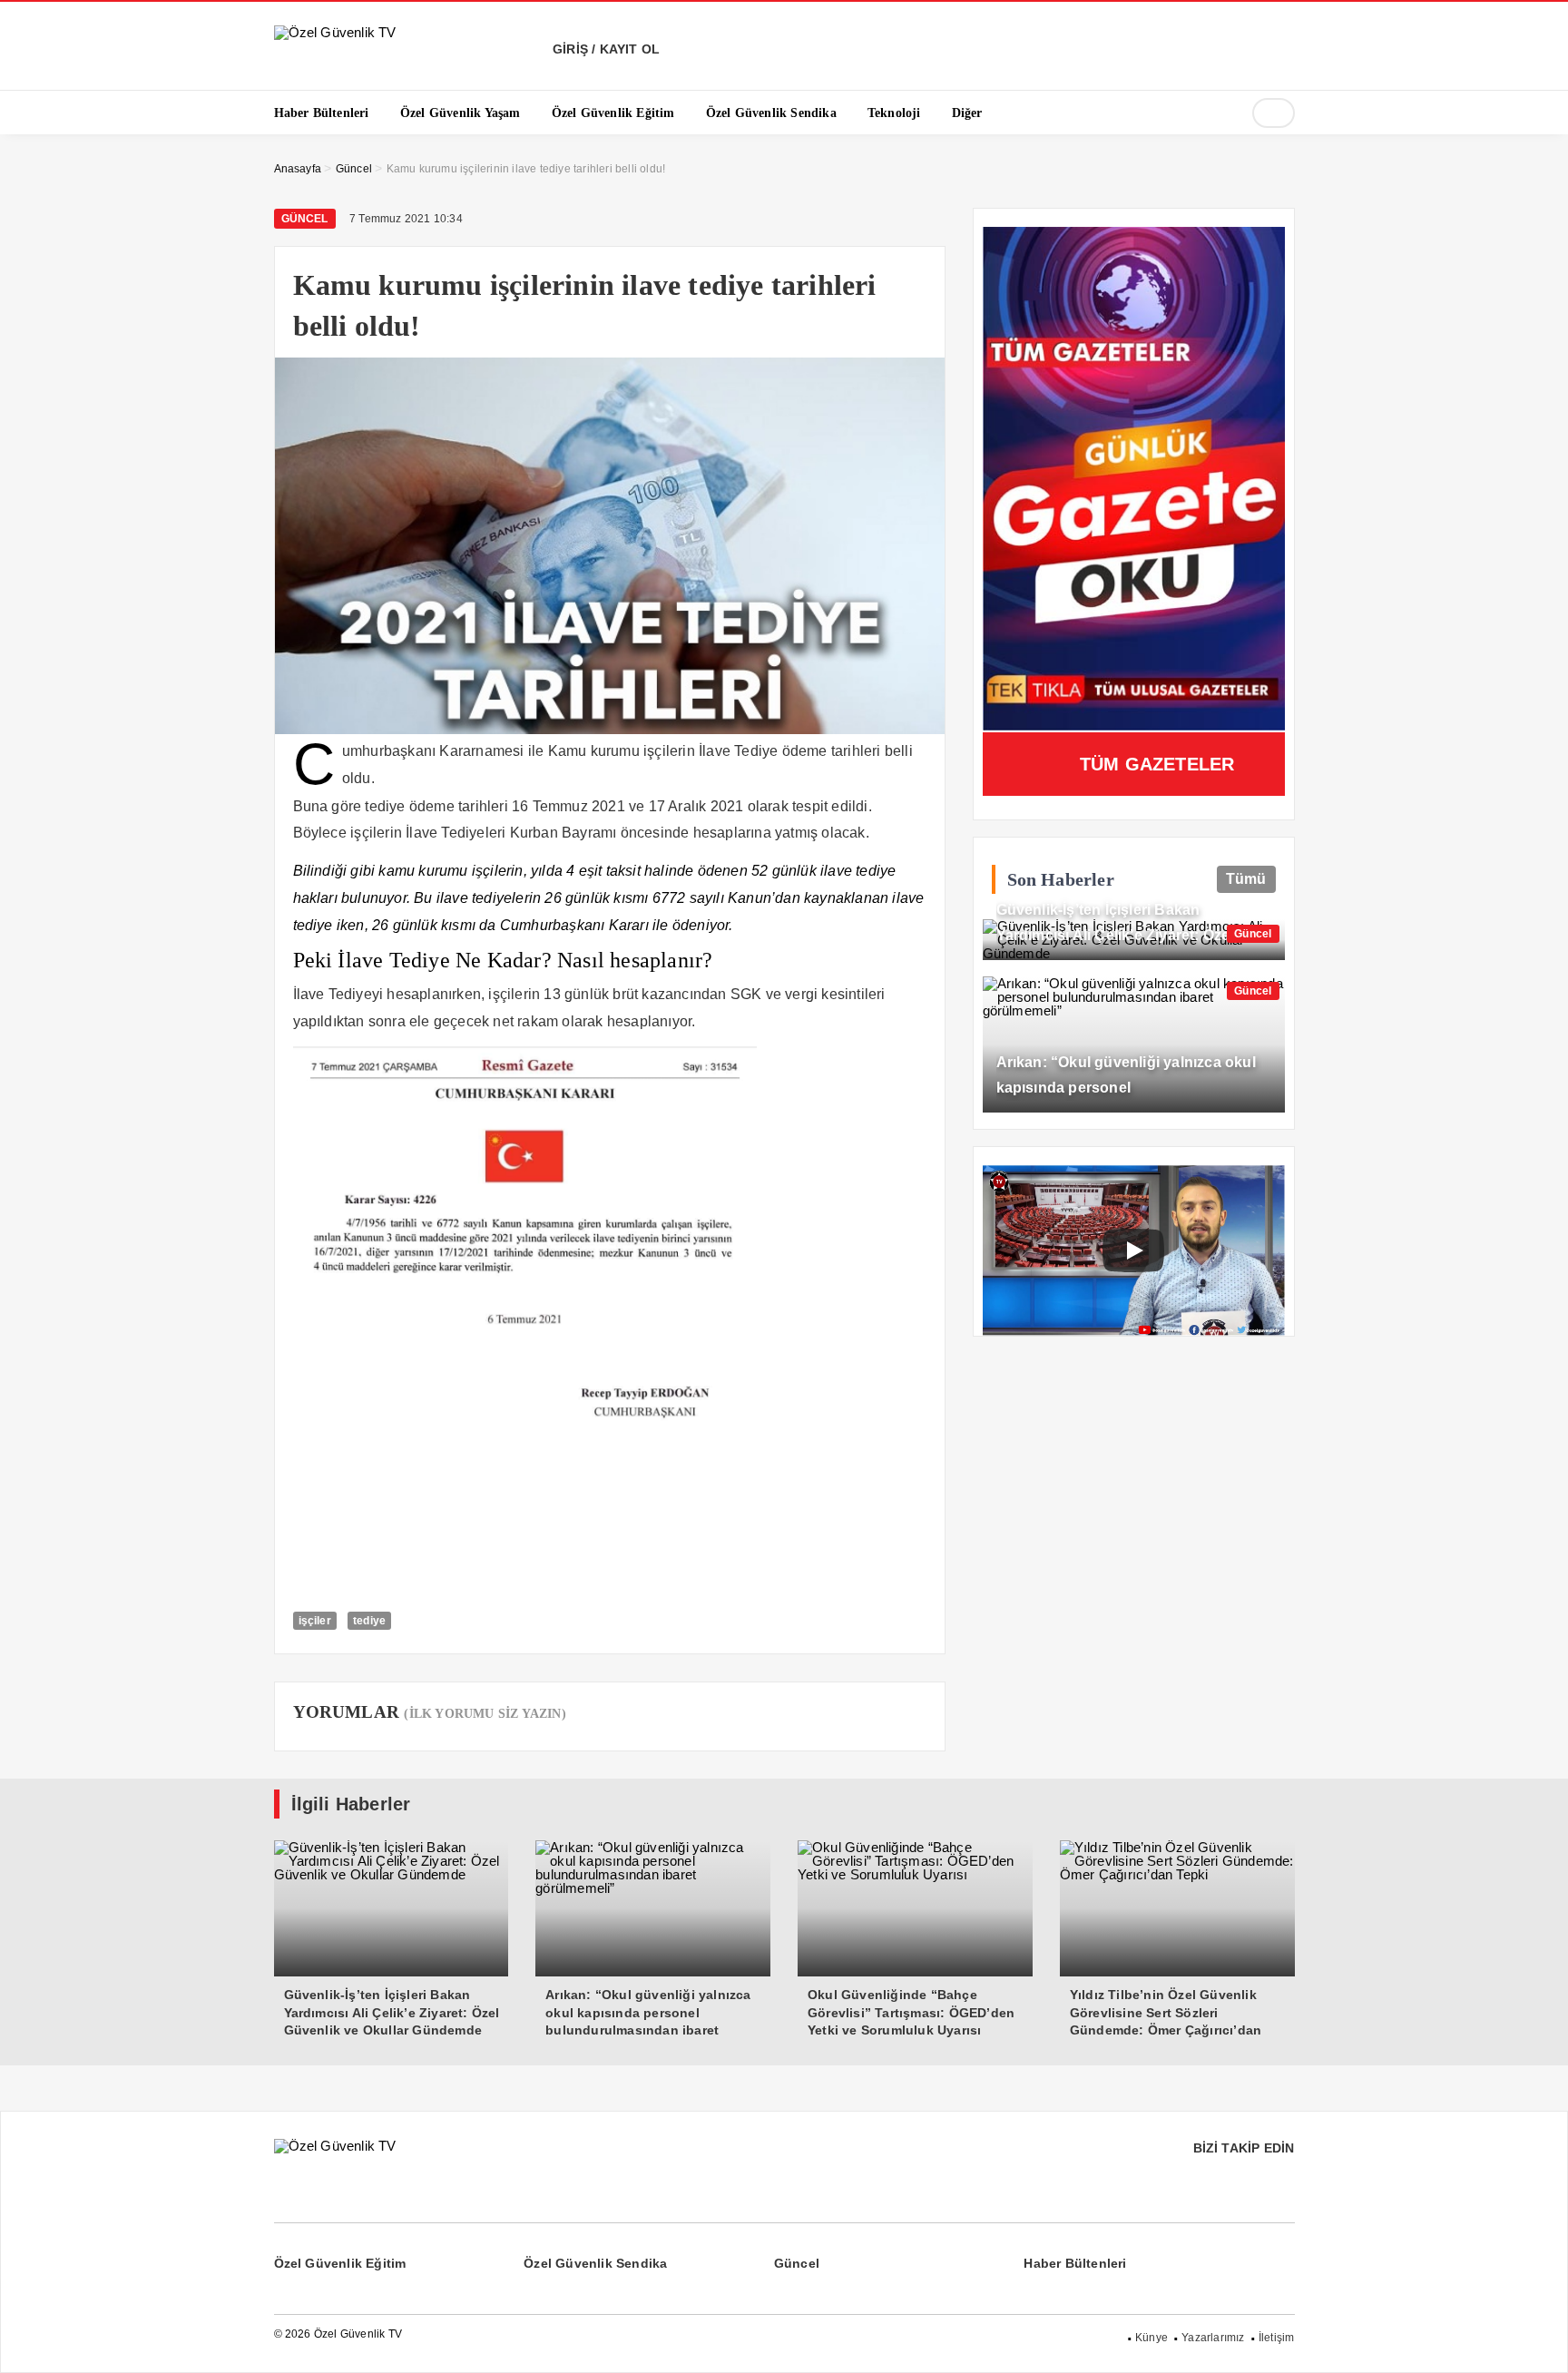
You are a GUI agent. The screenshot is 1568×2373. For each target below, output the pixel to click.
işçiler (315, 1621)
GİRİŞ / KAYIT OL (604, 49)
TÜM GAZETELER (1157, 764)
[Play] (1133, 1250)
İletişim (1277, 2338)
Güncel (305, 219)
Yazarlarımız (1213, 2338)
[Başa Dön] (1536, 2341)
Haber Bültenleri (1075, 2263)
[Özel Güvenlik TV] (335, 32)
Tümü (1246, 879)
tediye (369, 1621)
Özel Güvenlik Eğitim (340, 2263)
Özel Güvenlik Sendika (595, 2263)
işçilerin (376, 833)
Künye (1151, 2338)
